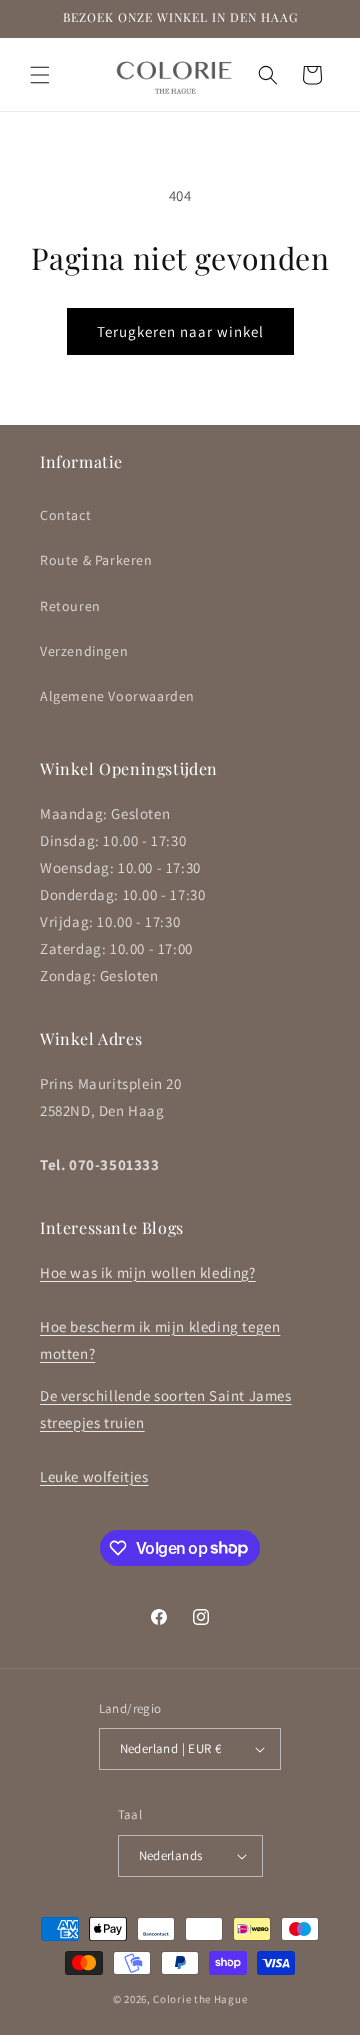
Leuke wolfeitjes (94, 1476)
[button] (40, 75)
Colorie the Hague (200, 1999)
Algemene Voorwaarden (117, 696)
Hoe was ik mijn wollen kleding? (148, 1272)
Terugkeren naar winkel (180, 331)
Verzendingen (84, 651)
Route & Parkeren (96, 560)
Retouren (70, 606)
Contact (65, 515)
